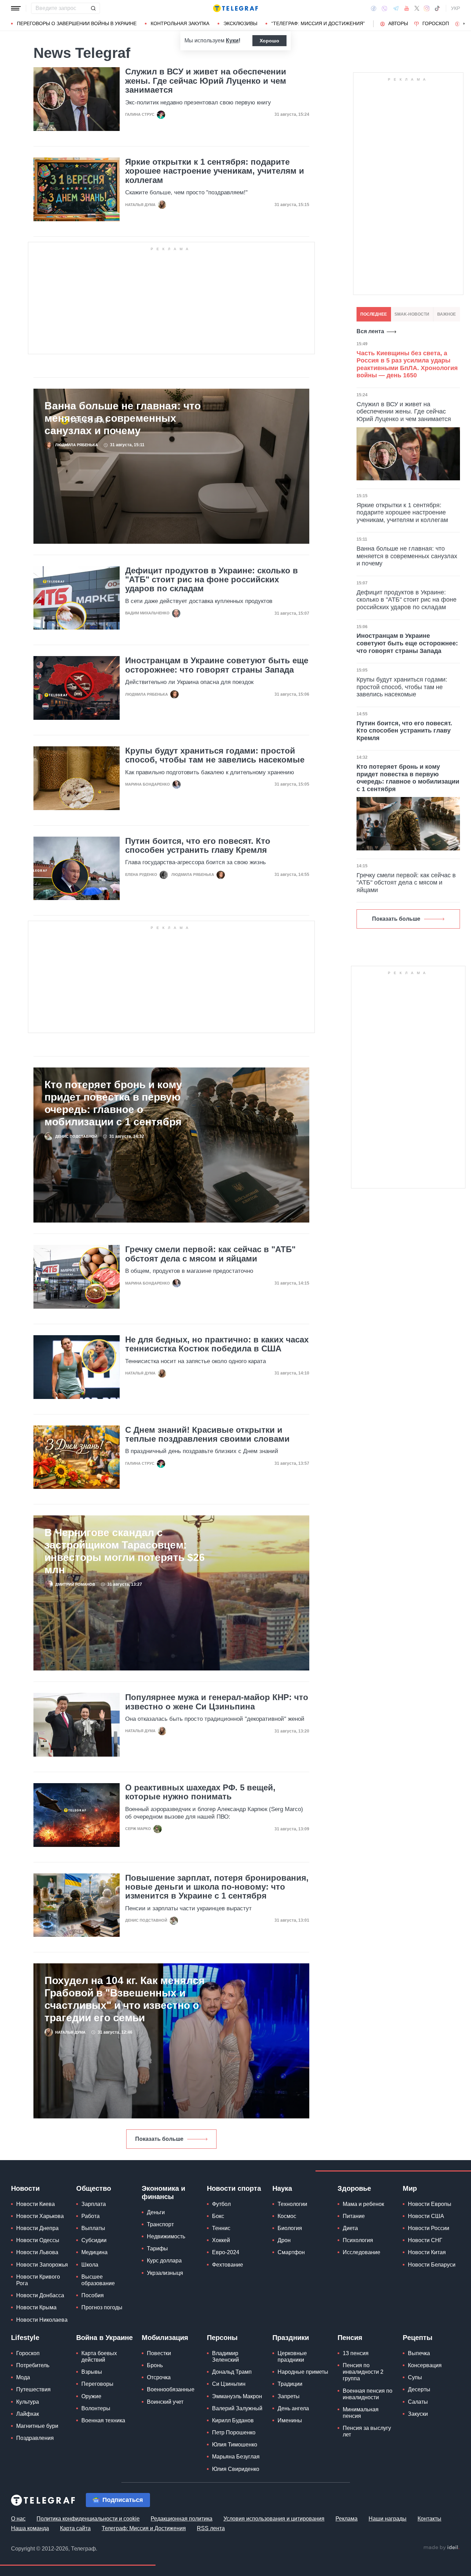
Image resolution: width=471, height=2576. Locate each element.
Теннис (221, 2228)
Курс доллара (164, 2261)
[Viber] (384, 8)
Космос (287, 2216)
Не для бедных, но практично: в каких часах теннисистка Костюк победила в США (217, 1344)
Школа (90, 2265)
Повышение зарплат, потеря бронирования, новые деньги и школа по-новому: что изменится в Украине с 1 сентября (217, 1887)
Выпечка (419, 2353)
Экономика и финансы (163, 2192)
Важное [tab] (447, 314)
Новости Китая (427, 2252)
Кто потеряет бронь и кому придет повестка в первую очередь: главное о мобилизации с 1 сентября (113, 1103)
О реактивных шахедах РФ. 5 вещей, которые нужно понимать (200, 1792)
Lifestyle (25, 2338)
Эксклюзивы (240, 23)
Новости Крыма (36, 2307)
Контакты (429, 2519)
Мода (23, 2377)
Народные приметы (303, 2372)
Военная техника (103, 2420)
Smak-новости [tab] (412, 314)
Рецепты (418, 2338)
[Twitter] (417, 8)
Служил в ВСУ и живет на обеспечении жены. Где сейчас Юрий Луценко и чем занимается (206, 81)
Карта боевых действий (99, 2357)
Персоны (222, 2338)
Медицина (94, 2252)
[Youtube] (407, 8)
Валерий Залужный (237, 2408)
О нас (18, 2519)
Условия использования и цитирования (274, 2519)
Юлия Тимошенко (235, 2445)
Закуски (418, 2414)
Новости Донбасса (40, 2295)
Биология (290, 2228)
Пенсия (350, 2338)
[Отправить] (93, 8)
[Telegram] (396, 8)
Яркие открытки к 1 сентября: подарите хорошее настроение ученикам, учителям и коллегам (215, 171)
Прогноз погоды (102, 2307)
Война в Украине (104, 2338)
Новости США (426, 2216)
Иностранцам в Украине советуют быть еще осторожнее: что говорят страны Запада (217, 665)
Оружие (91, 2396)
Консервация (425, 2365)
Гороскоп (436, 23)
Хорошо (269, 41)
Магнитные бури (37, 2426)
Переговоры (97, 2384)
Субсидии (94, 2240)
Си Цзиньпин (229, 2384)
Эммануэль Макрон (237, 2396)
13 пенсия (356, 2353)
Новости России (429, 2228)
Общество (94, 2188)
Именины (290, 2420)
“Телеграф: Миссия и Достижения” (318, 23)
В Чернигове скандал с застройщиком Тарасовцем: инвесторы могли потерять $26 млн (125, 1551)
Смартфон (291, 2252)
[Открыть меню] (16, 8)
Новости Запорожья (42, 2265)
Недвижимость (166, 2236)
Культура (28, 2402)
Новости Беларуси (432, 2265)
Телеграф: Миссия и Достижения (144, 2528)
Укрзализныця (165, 2273)
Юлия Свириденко (236, 2469)
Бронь (155, 2365)
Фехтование (228, 2265)
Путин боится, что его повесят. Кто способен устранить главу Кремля (198, 846)
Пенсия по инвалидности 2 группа (363, 2372)
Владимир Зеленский (226, 2357)
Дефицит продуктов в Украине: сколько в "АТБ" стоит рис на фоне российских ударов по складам (212, 580)
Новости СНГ (425, 2240)
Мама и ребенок (363, 2204)
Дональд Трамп (232, 2372)
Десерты (419, 2389)
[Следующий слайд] (464, 24)
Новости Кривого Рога (38, 2280)
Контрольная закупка (180, 23)
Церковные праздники (292, 2357)
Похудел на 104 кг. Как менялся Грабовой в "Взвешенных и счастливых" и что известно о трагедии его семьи (125, 1999)
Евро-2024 (226, 2252)
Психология (358, 2240)
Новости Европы (430, 2204)
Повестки (159, 2353)
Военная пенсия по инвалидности (368, 2394)
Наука (282, 2188)
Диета (350, 2228)
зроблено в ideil (441, 2548)
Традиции (290, 2384)
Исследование (362, 2252)
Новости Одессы (38, 2240)
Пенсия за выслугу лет (367, 2431)
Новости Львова (37, 2252)
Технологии (292, 2204)
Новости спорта (234, 2188)
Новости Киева (36, 2204)
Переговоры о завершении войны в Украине (77, 23)
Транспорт (160, 2224)
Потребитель (33, 2365)
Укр (455, 8)
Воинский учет (165, 2402)
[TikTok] (437, 8)
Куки (232, 40)
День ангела (293, 2408)
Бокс (218, 2216)
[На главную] (235, 8)
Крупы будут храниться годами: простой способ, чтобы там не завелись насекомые (215, 755)
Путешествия (33, 2389)
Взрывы (92, 2372)
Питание (354, 2216)
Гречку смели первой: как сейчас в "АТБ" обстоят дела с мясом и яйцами (210, 1254)
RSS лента (211, 2528)
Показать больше (159, 2139)
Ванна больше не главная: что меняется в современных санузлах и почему (123, 418)
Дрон (284, 2240)
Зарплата (94, 2204)
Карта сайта (75, 2528)
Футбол (221, 2204)
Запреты (289, 2396)
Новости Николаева (42, 2320)
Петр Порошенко (234, 2432)
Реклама (347, 2519)
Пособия (93, 2295)
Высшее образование (98, 2280)
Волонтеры (96, 2408)
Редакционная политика (182, 2519)
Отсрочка (159, 2377)
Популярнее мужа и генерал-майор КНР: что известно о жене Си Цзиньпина (217, 1702)
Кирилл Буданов (233, 2420)
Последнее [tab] (374, 314)
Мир (410, 2188)
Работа (91, 2216)
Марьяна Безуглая (236, 2457)
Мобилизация (165, 2338)
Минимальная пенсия (361, 2413)
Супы (415, 2377)
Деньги (156, 2212)
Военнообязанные (171, 2389)
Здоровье (354, 2188)
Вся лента (370, 331)
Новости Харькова (40, 2216)
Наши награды (388, 2519)
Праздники (291, 2338)
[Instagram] (427, 8)
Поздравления (35, 2438)
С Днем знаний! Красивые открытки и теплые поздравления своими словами (207, 1434)
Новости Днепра (37, 2228)
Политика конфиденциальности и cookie (88, 2519)
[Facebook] (374, 8)
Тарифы (157, 2248)
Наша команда (30, 2528)
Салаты (418, 2402)
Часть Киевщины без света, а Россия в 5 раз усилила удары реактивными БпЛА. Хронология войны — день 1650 (407, 364)
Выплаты (93, 2228)
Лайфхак (28, 2414)
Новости (25, 2188)
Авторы (398, 23)
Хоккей (221, 2240)
